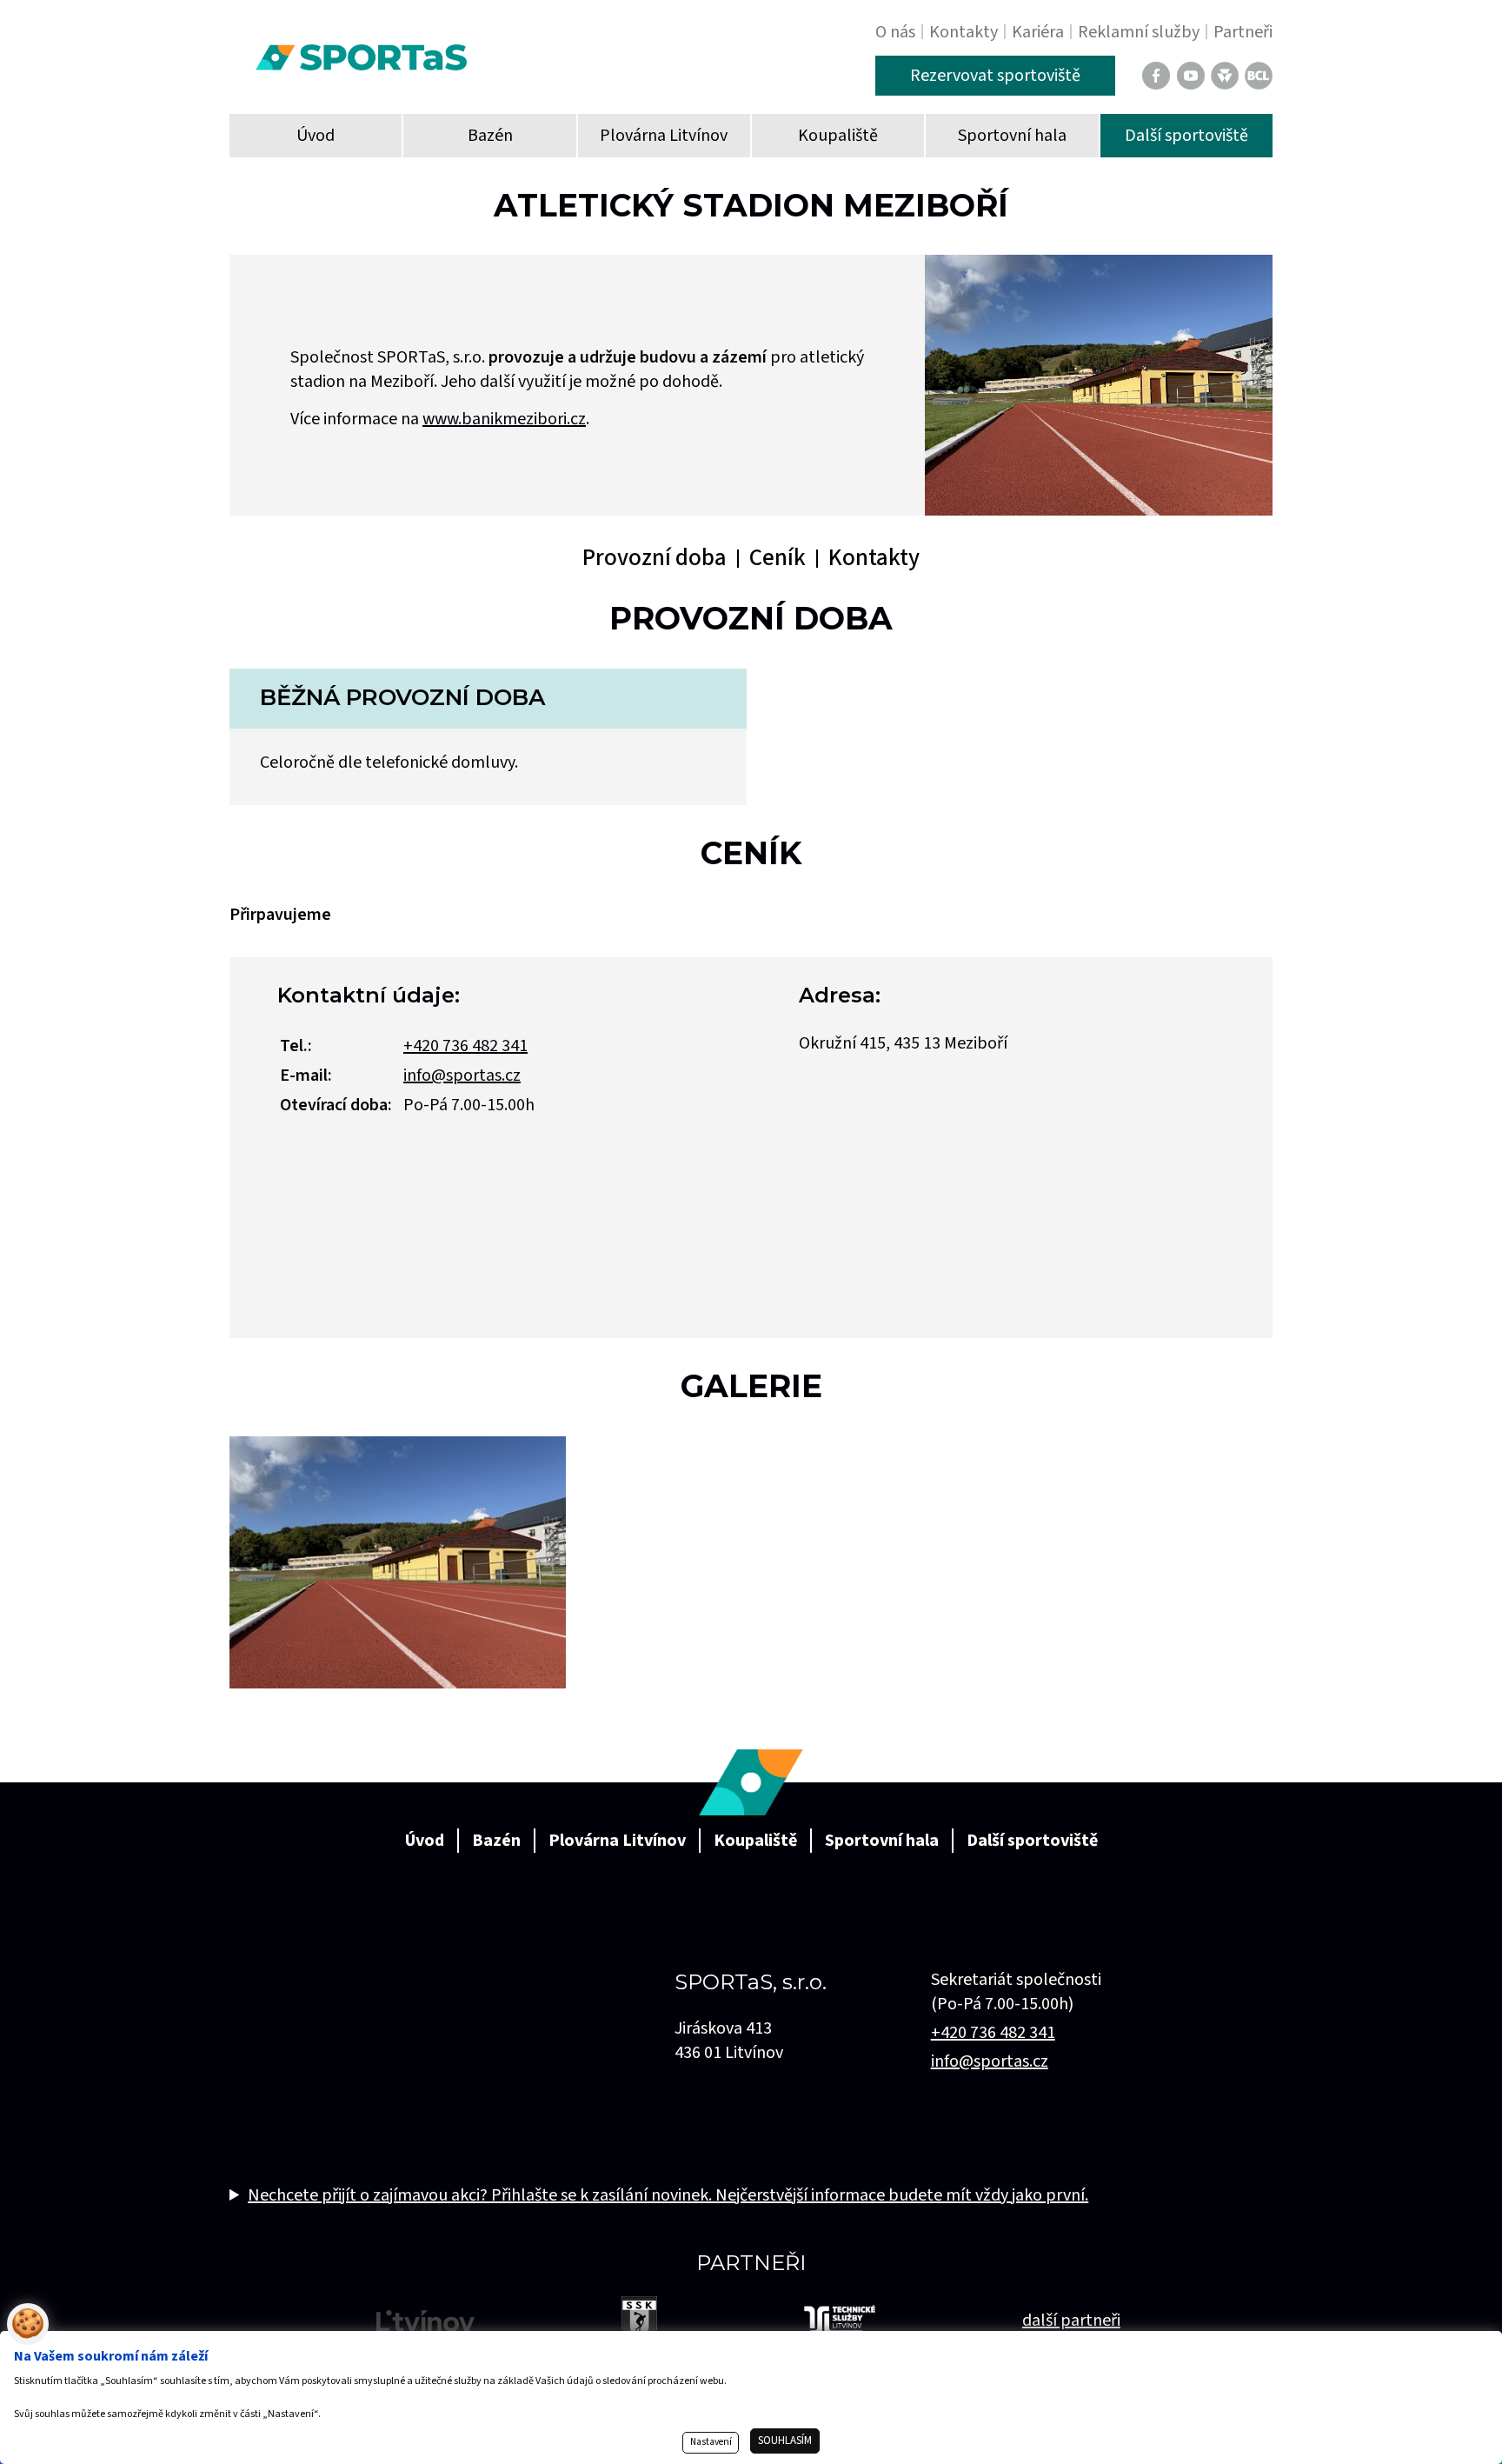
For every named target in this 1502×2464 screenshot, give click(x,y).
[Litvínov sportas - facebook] (1156, 76)
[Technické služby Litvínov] (840, 2320)
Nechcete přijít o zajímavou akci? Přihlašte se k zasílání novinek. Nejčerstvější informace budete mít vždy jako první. (668, 2195)
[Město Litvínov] (425, 2321)
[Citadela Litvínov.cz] (1225, 76)
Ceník (778, 558)
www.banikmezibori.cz (504, 419)
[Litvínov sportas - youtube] (1191, 76)
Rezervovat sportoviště (995, 76)
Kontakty (874, 558)
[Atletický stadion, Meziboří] (398, 1562)
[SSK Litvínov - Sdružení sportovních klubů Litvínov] (639, 2320)
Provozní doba (655, 558)
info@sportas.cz (462, 1076)
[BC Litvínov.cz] (1259, 76)
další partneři (1071, 2321)
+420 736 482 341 (465, 1046)
